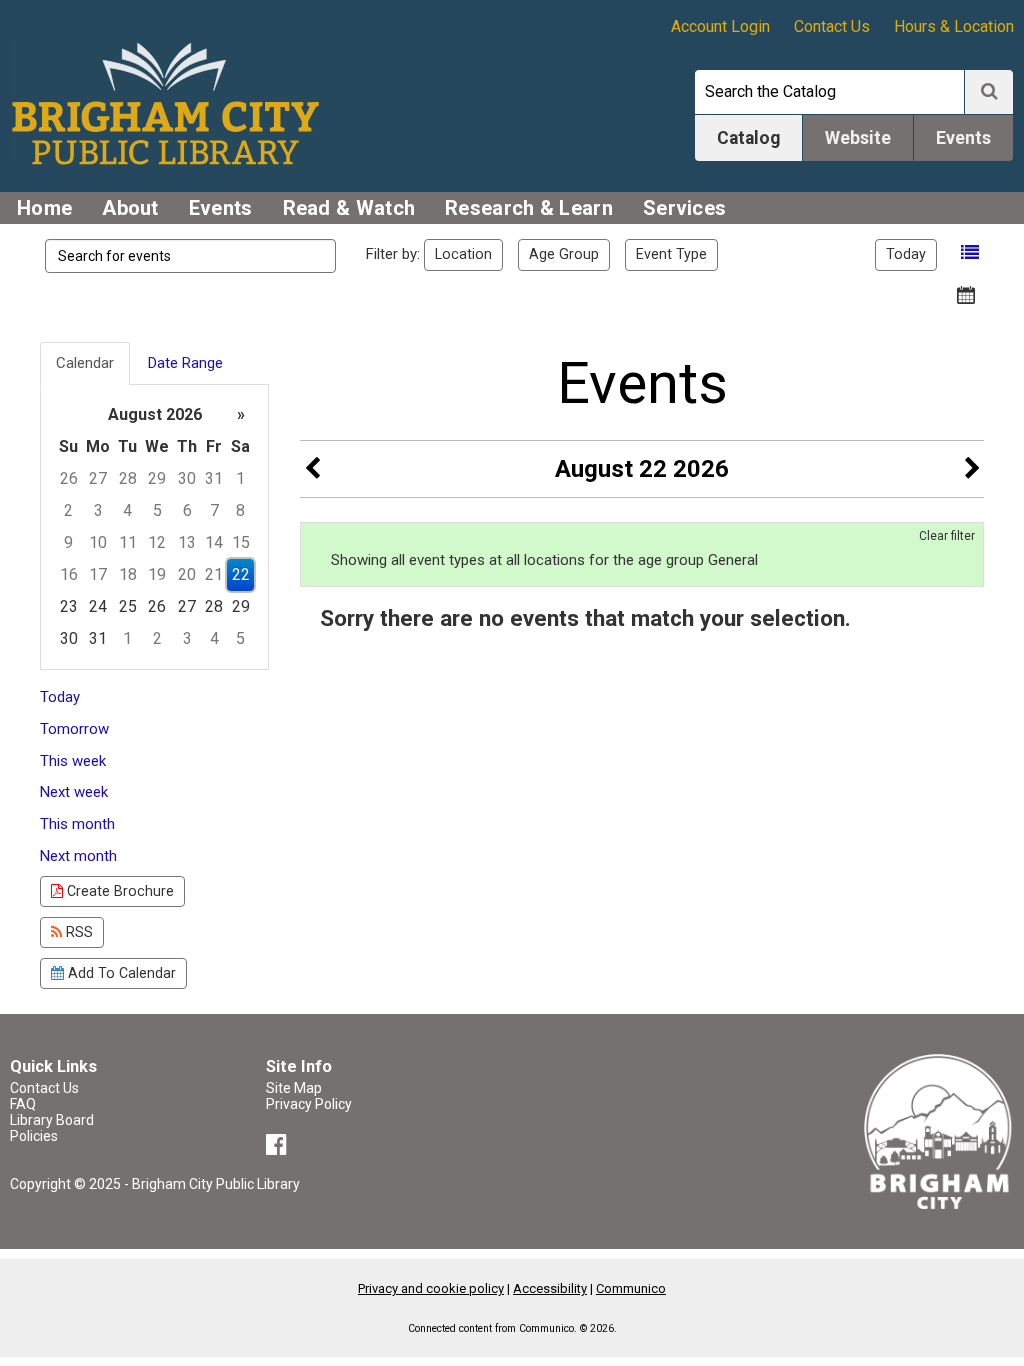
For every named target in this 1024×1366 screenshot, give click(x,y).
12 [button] (157, 542)
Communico (631, 1288)
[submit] (989, 92)
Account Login (720, 26)
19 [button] (157, 574)
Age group (564, 254)
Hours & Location (954, 26)
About (130, 208)
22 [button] (241, 574)
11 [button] (128, 542)
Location (463, 254)
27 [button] (98, 478)
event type (671, 254)
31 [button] (214, 478)
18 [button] (128, 574)
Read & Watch (349, 208)
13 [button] (187, 542)
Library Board (52, 1120)
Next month (78, 856)
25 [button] (128, 606)
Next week (74, 792)
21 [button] (214, 574)
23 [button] (69, 606)
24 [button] (98, 606)
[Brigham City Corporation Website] (939, 1130)
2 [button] (68, 510)
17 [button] (98, 574)
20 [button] (187, 574)
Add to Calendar (120, 973)
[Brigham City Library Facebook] (279, 1148)
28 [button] (128, 478)
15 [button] (241, 542)
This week (73, 761)
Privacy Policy (309, 1104)
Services (684, 208)
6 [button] (187, 510)
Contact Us (832, 26)
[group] (154, 527)
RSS (77, 932)
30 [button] (187, 478)
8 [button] (240, 510)
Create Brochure (118, 891)
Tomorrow (74, 729)
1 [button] (240, 478)
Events (221, 208)
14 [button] (214, 542)
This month (77, 824)
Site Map (294, 1088)
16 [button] (69, 574)
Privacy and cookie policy (431, 1288)
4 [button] (127, 510)
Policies (34, 1136)
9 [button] (68, 542)
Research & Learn (529, 208)
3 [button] (98, 510)
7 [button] (214, 510)
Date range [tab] (185, 363)
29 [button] (157, 478)
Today (906, 254)
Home (44, 208)
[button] (970, 253)
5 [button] (157, 510)
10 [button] (98, 542)
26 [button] (69, 478)
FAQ (23, 1104)
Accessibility (550, 1288)
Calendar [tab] (85, 363)
